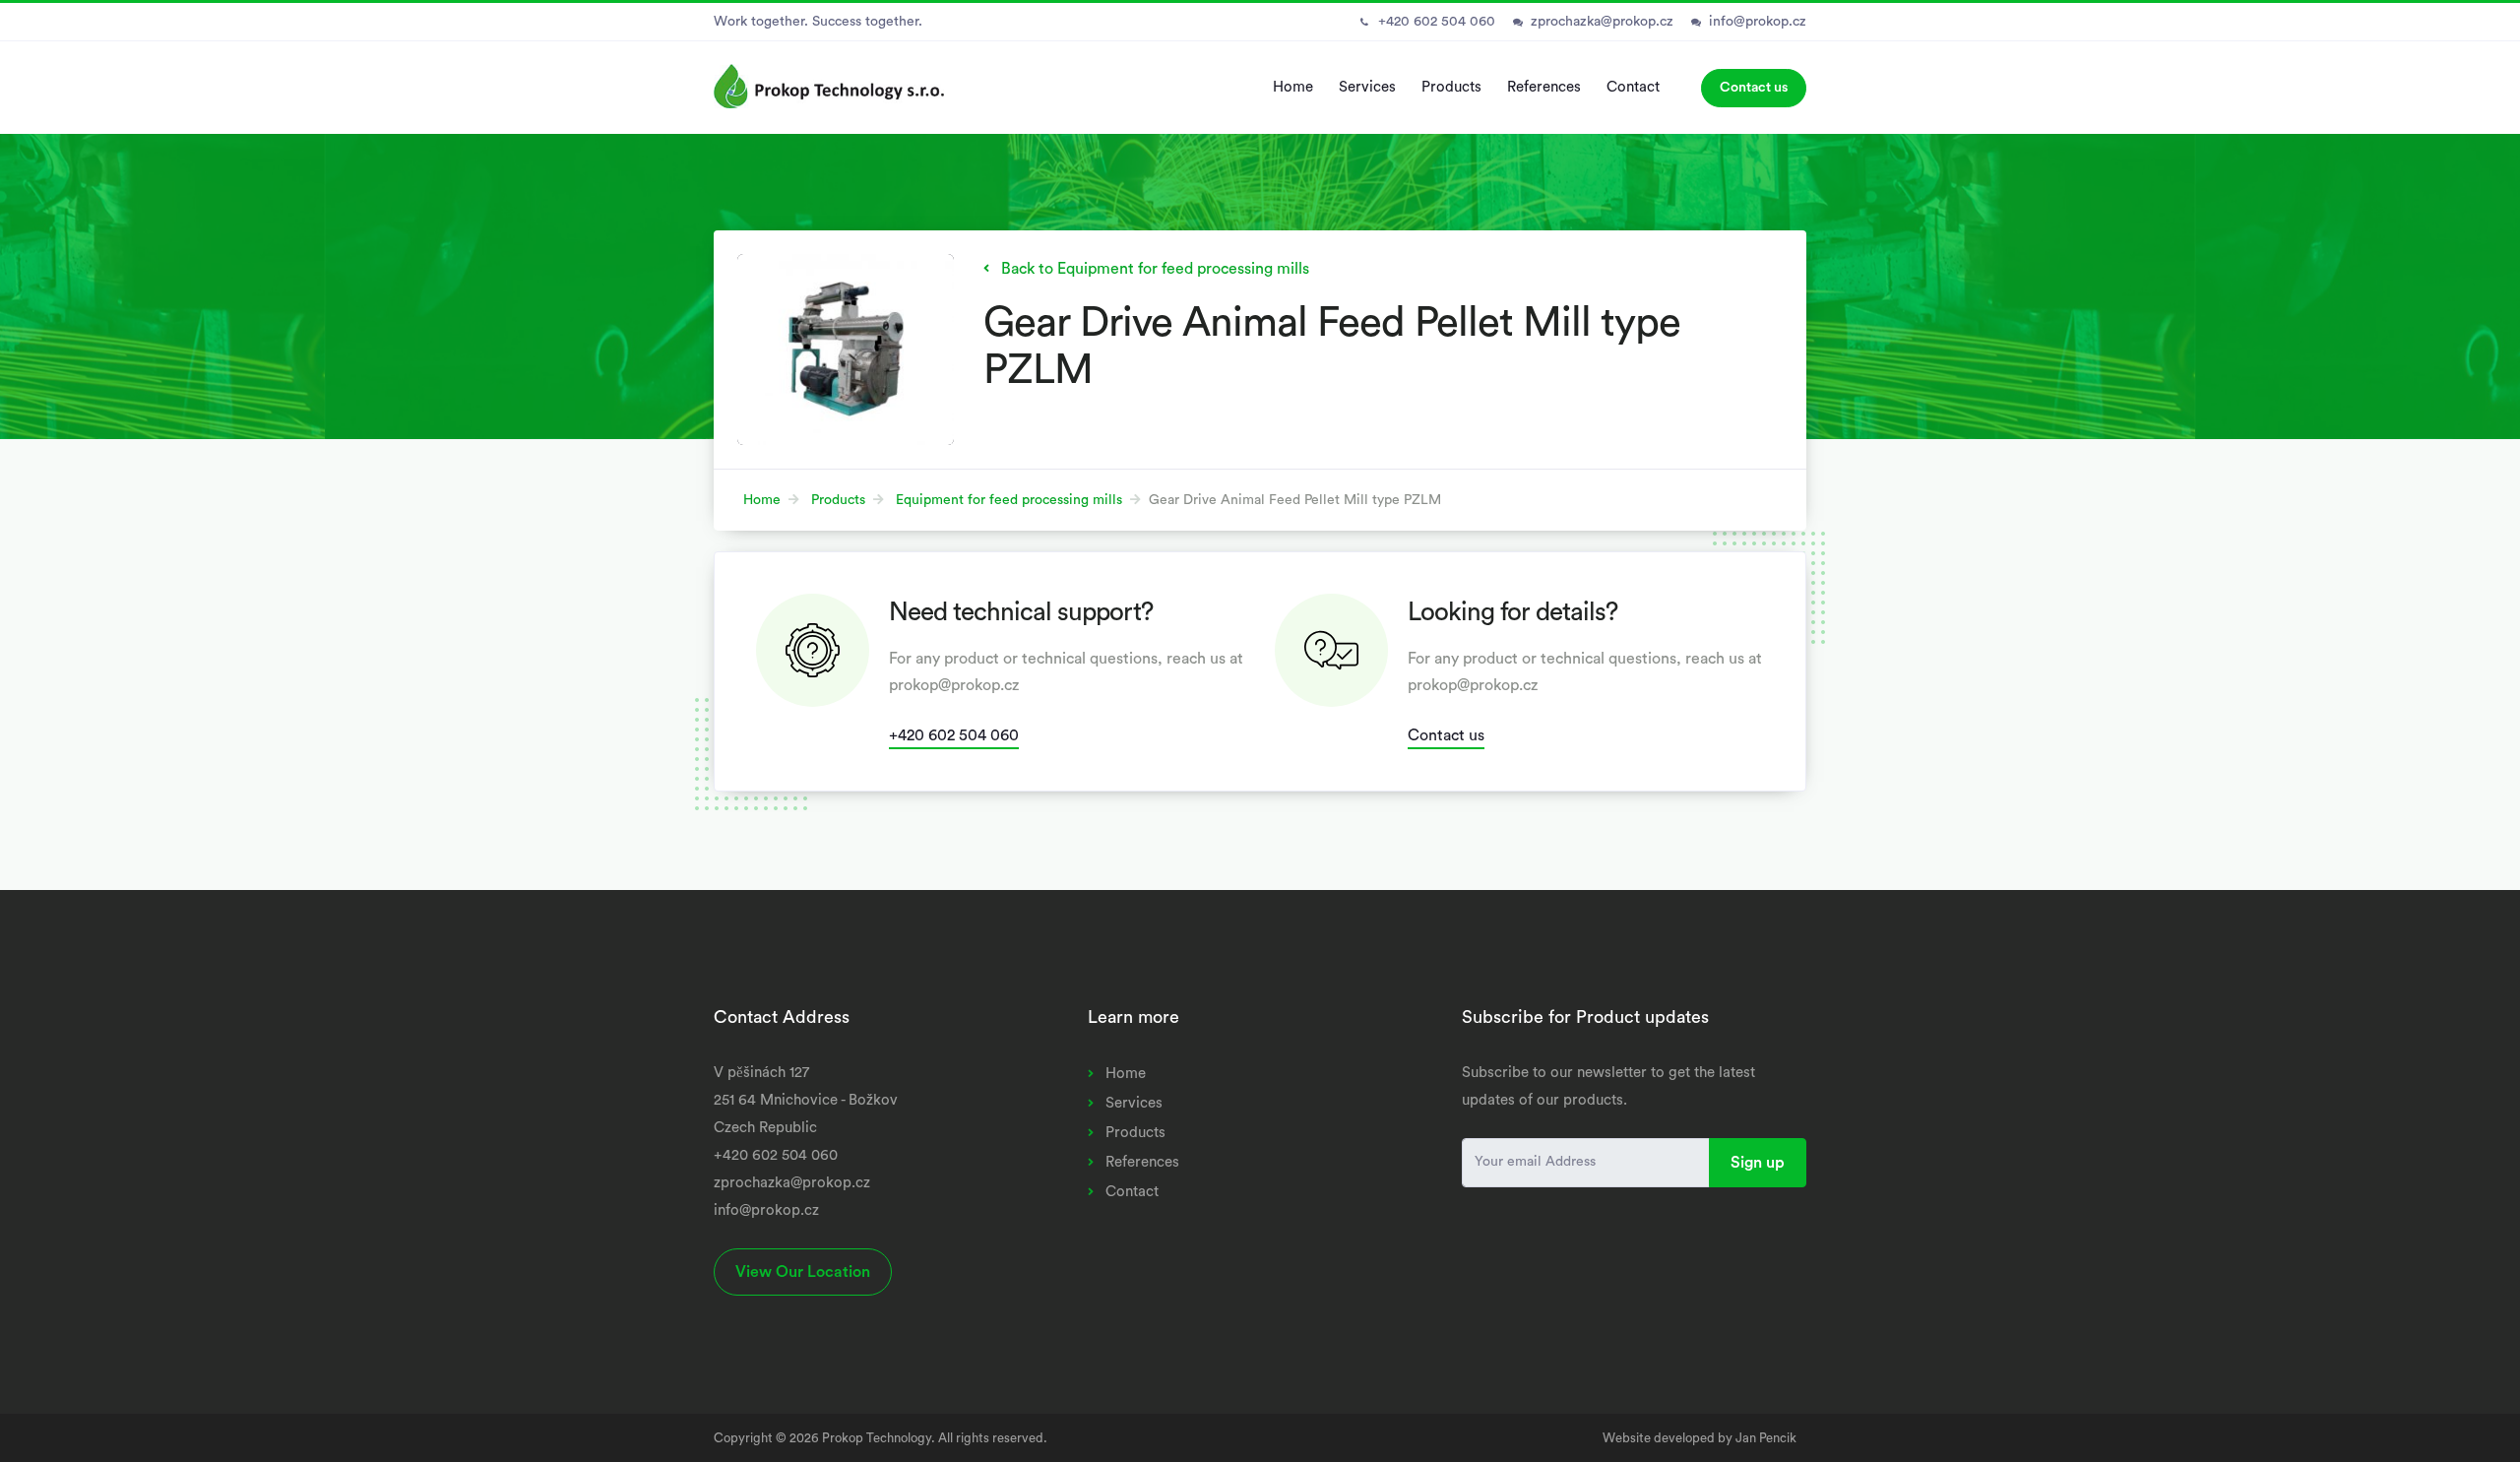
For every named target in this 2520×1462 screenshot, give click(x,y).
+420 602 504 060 (1437, 22)
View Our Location (803, 1272)
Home (1293, 87)
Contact (1633, 87)
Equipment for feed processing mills (1009, 500)
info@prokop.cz (1758, 22)
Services (1367, 87)
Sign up (1758, 1163)
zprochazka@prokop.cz (1602, 22)
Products (1451, 87)
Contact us (1754, 88)
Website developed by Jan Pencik (1700, 1438)
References (1544, 87)
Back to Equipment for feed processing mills (1155, 269)
